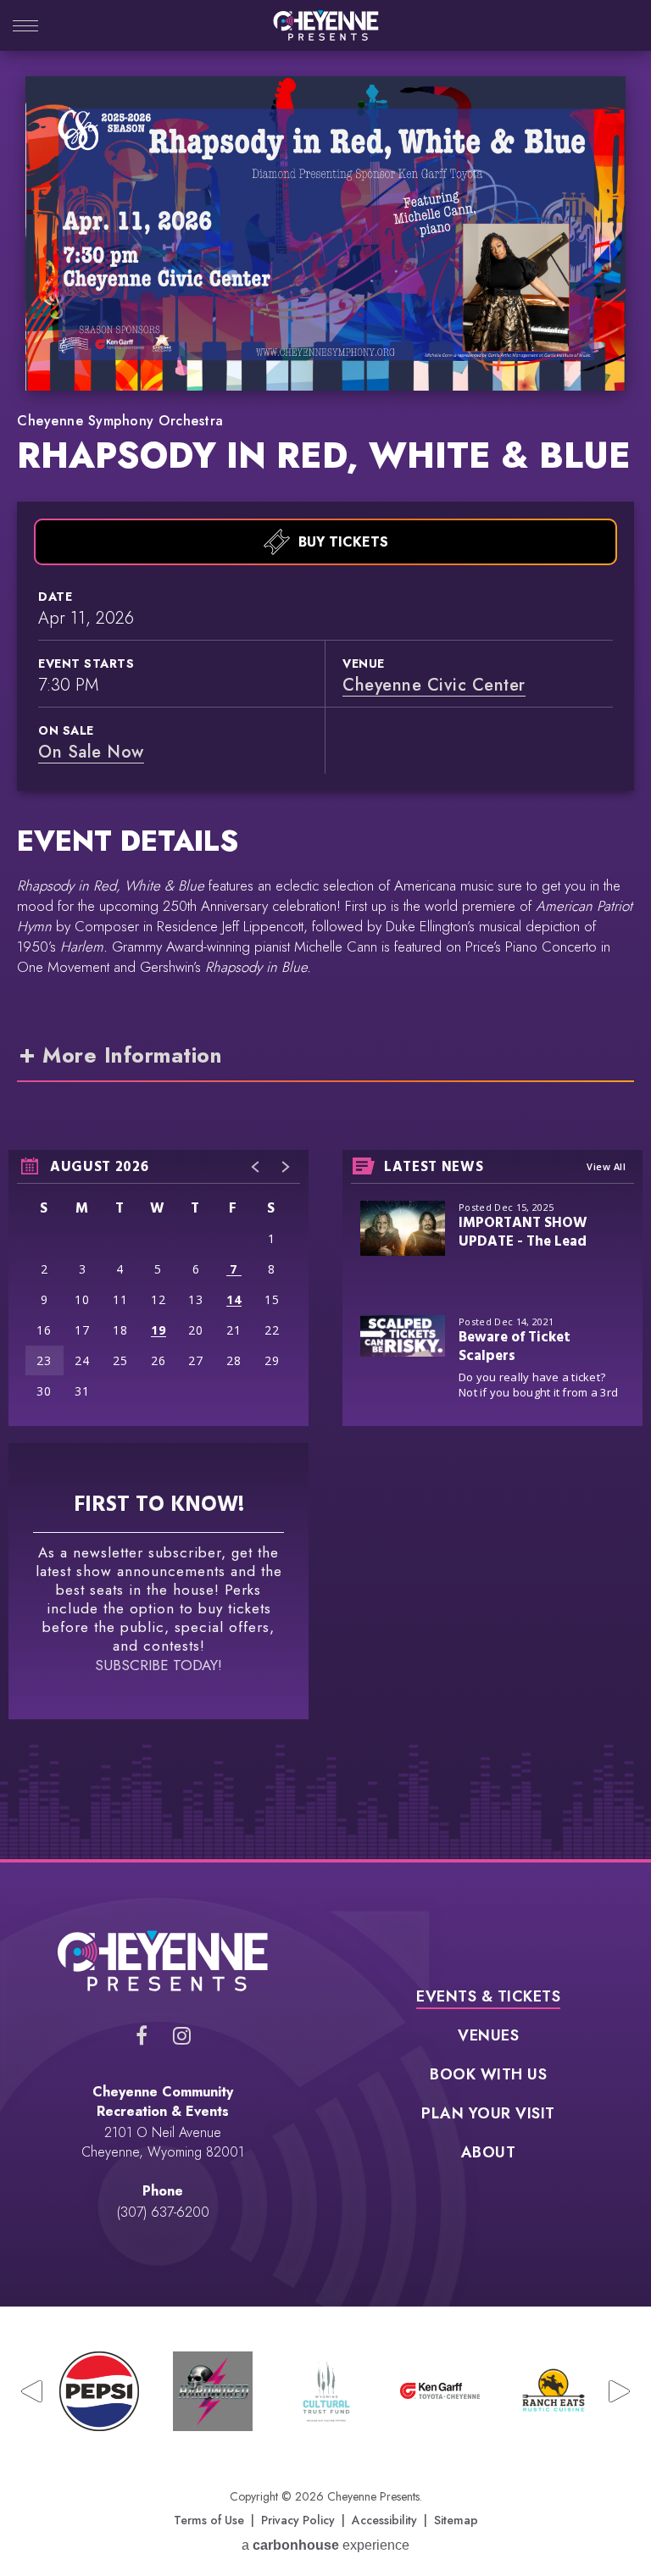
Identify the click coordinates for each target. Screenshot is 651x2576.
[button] (256, 1167)
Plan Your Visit (488, 2115)
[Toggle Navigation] (25, 28)
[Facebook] (142, 2035)
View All (606, 1166)
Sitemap (456, 2520)
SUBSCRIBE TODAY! (159, 1665)
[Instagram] (182, 2035)
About (489, 2154)
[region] (159, 1288)
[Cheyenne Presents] (326, 25)
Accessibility (384, 2520)
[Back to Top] (609, 2518)
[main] (325, 968)
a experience (325, 2545)
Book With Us (488, 2076)
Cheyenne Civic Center (434, 685)
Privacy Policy (298, 2520)
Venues (488, 2037)
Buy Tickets (343, 542)
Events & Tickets (488, 1998)
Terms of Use (209, 2520)
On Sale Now (91, 752)
